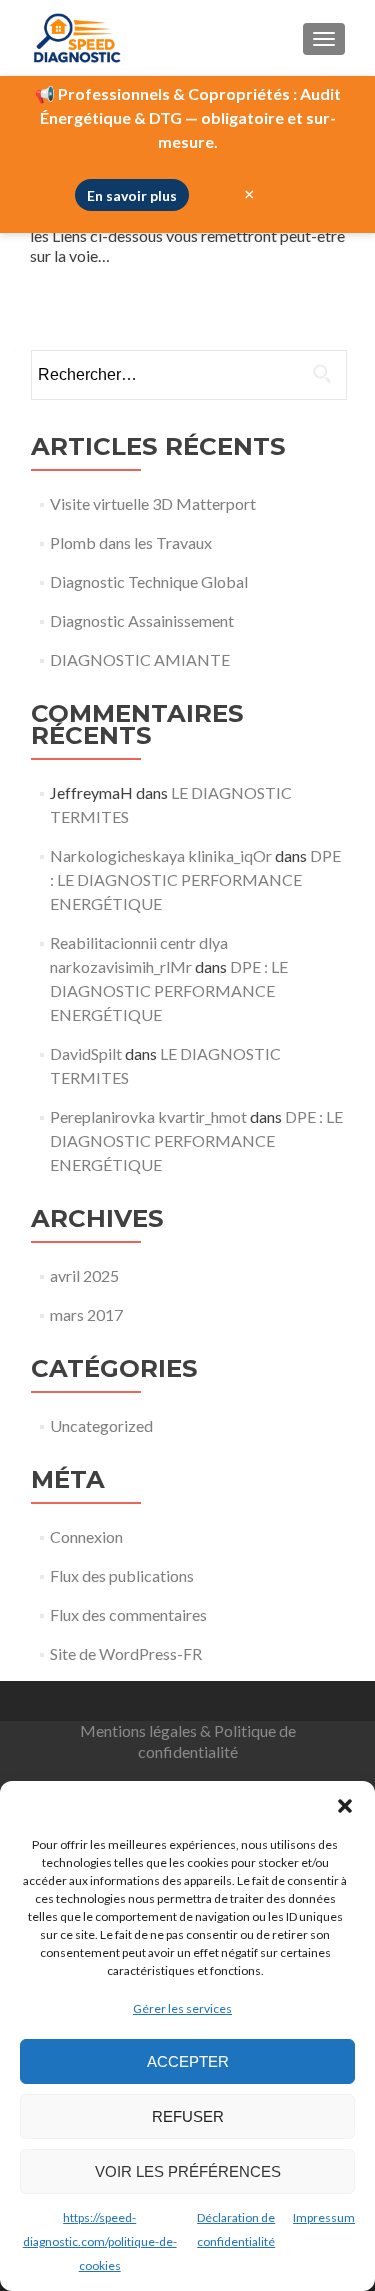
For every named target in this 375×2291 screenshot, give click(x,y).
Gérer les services (182, 2008)
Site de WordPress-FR (126, 1653)
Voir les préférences (188, 2171)
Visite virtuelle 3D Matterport (153, 503)
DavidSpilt (86, 1053)
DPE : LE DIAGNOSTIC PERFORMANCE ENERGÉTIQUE (195, 879)
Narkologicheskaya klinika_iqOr (161, 855)
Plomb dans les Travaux (131, 542)
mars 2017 (86, 1314)
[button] (345, 1806)
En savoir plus (132, 195)
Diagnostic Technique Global (149, 581)
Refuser (188, 2116)
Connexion (86, 1536)
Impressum (324, 2217)
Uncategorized (101, 1425)
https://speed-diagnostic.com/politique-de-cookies (100, 2241)
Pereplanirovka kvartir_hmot (148, 1116)
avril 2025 (84, 1275)
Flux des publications (122, 1575)
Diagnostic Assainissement (142, 620)
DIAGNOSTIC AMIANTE (140, 659)
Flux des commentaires (128, 1614)
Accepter (188, 2061)
